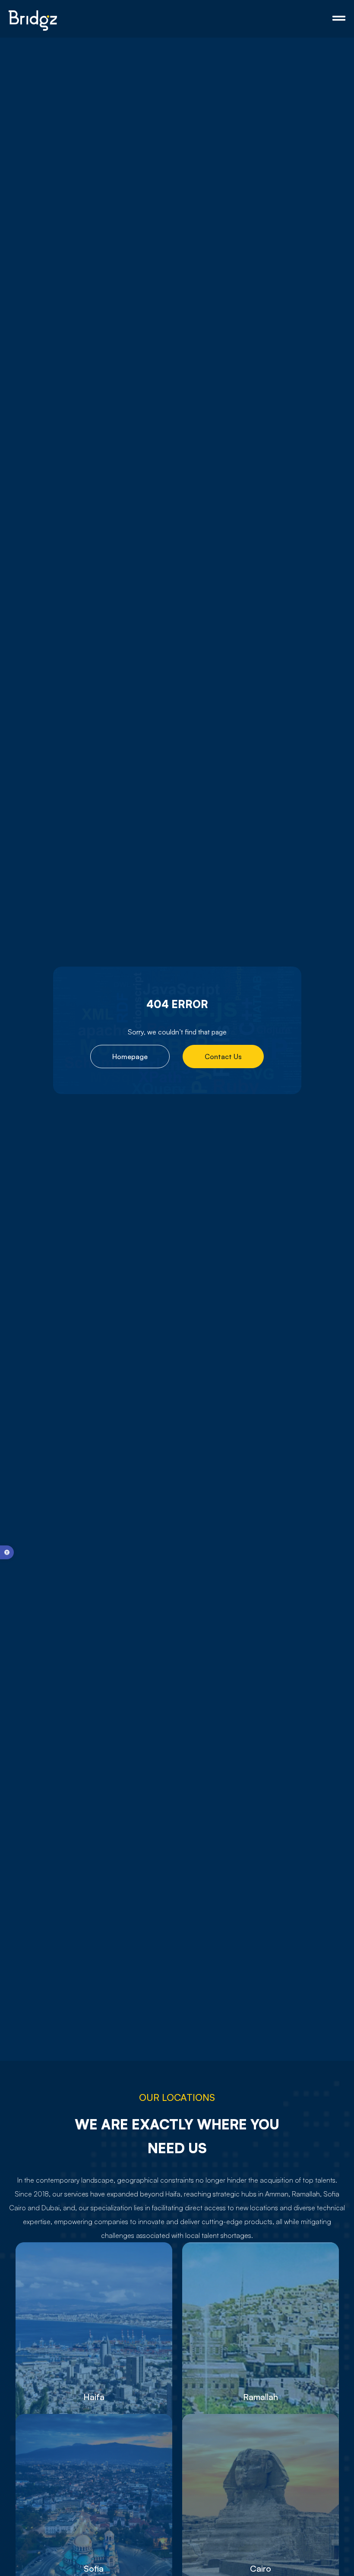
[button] (7, 1552)
